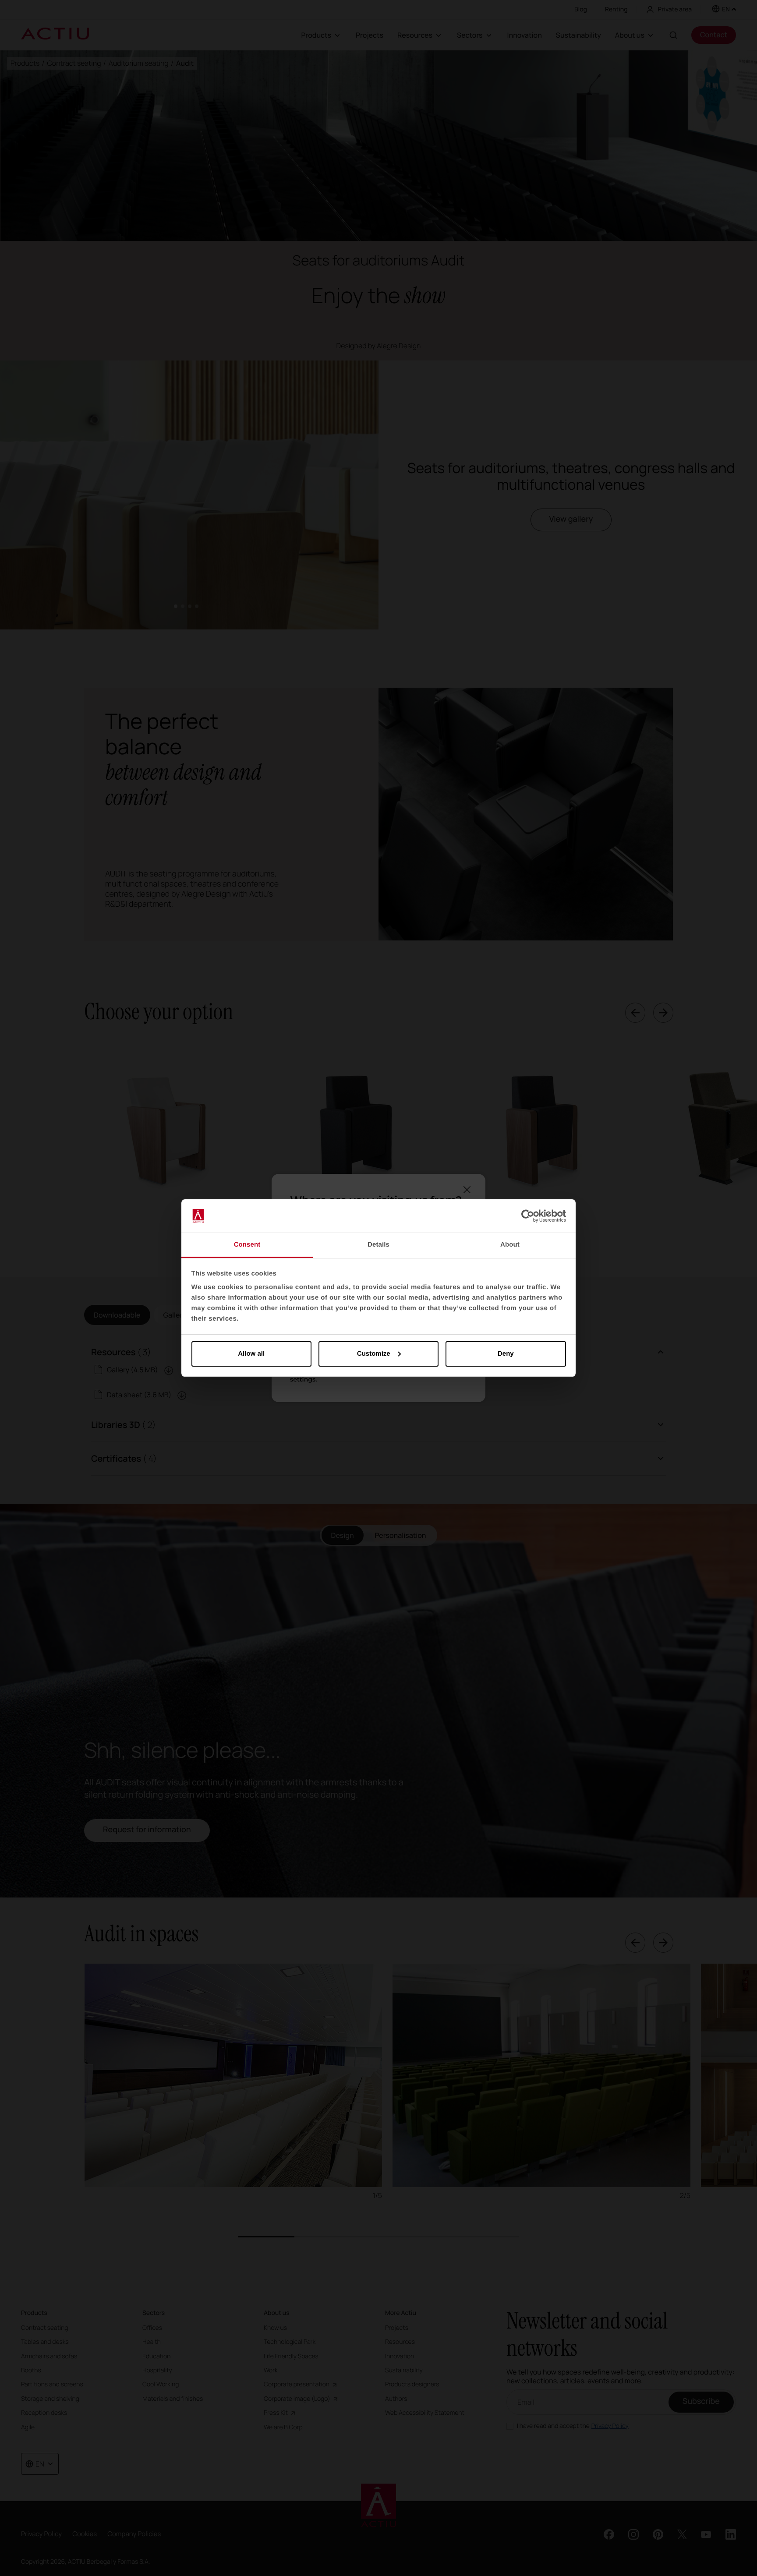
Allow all (251, 1354)
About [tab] (510, 1245)
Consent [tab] (247, 1245)
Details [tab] (378, 1245)
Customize (374, 1354)
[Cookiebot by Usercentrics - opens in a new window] (528, 1216)
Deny (506, 1354)
